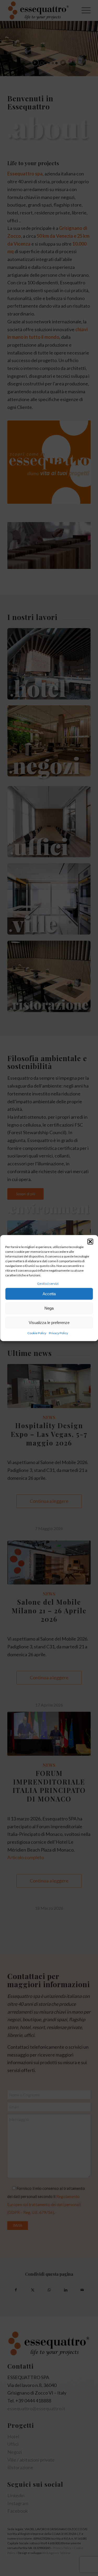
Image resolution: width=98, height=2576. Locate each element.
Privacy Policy (58, 1333)
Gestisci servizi (48, 1284)
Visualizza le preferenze (49, 1323)
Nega (49, 1308)
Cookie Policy (37, 1333)
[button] (90, 1242)
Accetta (49, 1294)
